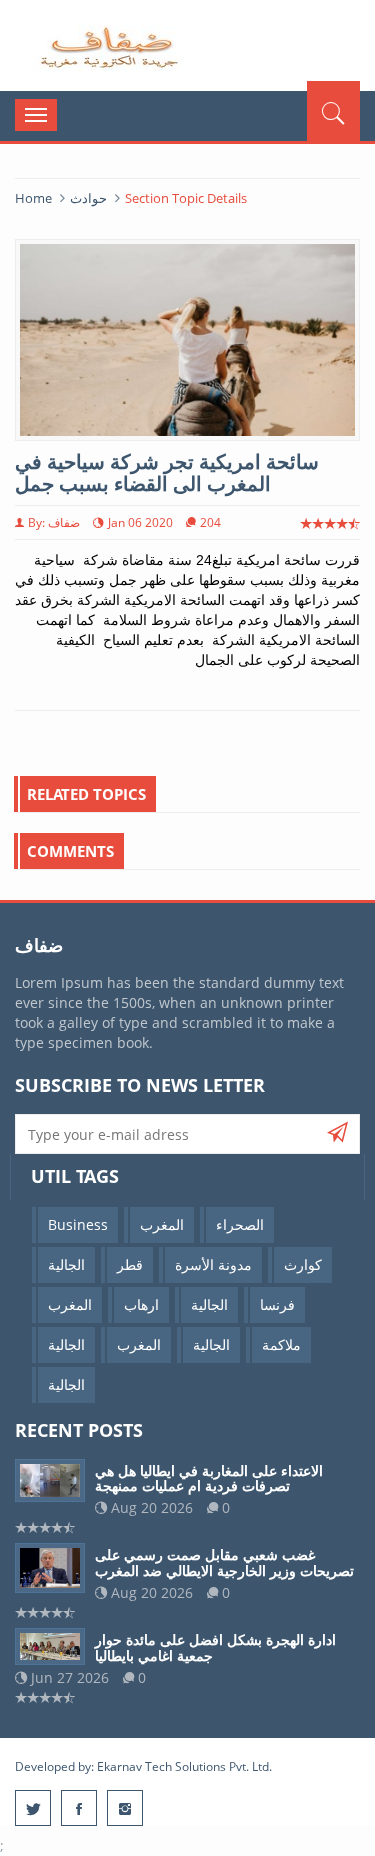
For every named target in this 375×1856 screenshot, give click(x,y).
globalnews (110, 48)
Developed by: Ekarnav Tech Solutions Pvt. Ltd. (143, 1766)
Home (33, 198)
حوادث (88, 198)
